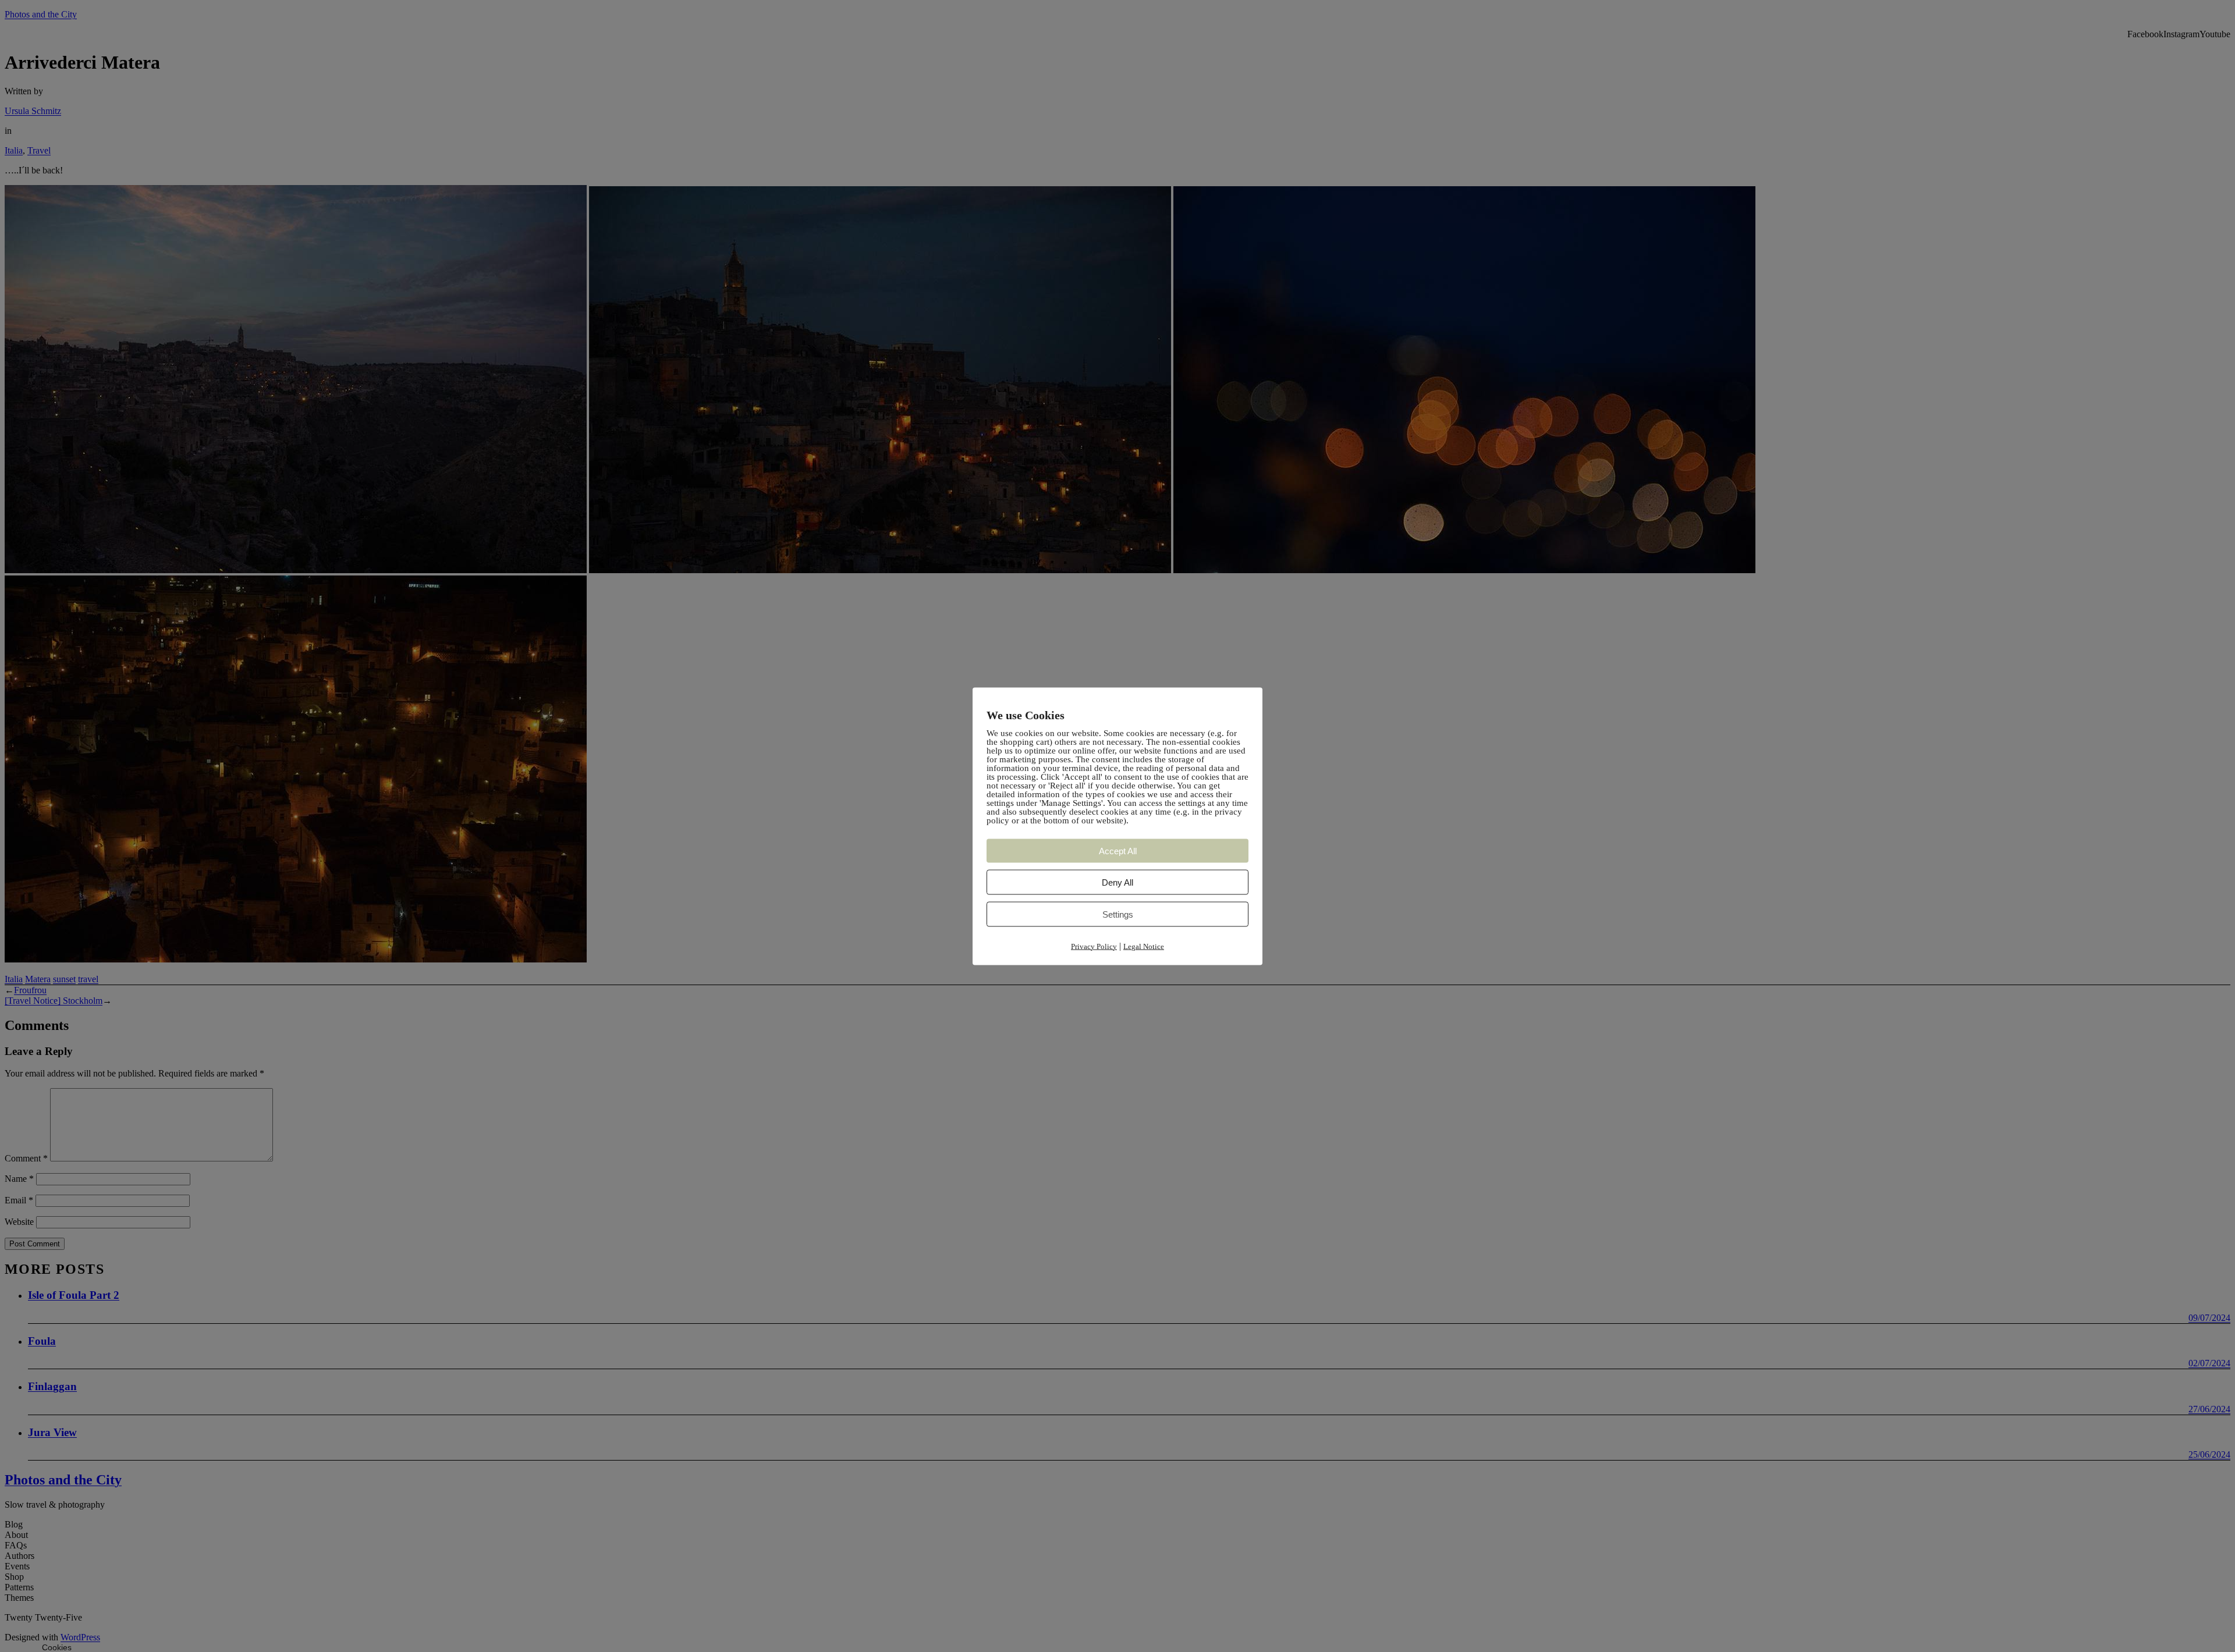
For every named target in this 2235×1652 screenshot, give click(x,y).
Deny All (1117, 882)
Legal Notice (1144, 946)
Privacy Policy (1094, 946)
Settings (1118, 914)
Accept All (1118, 850)
